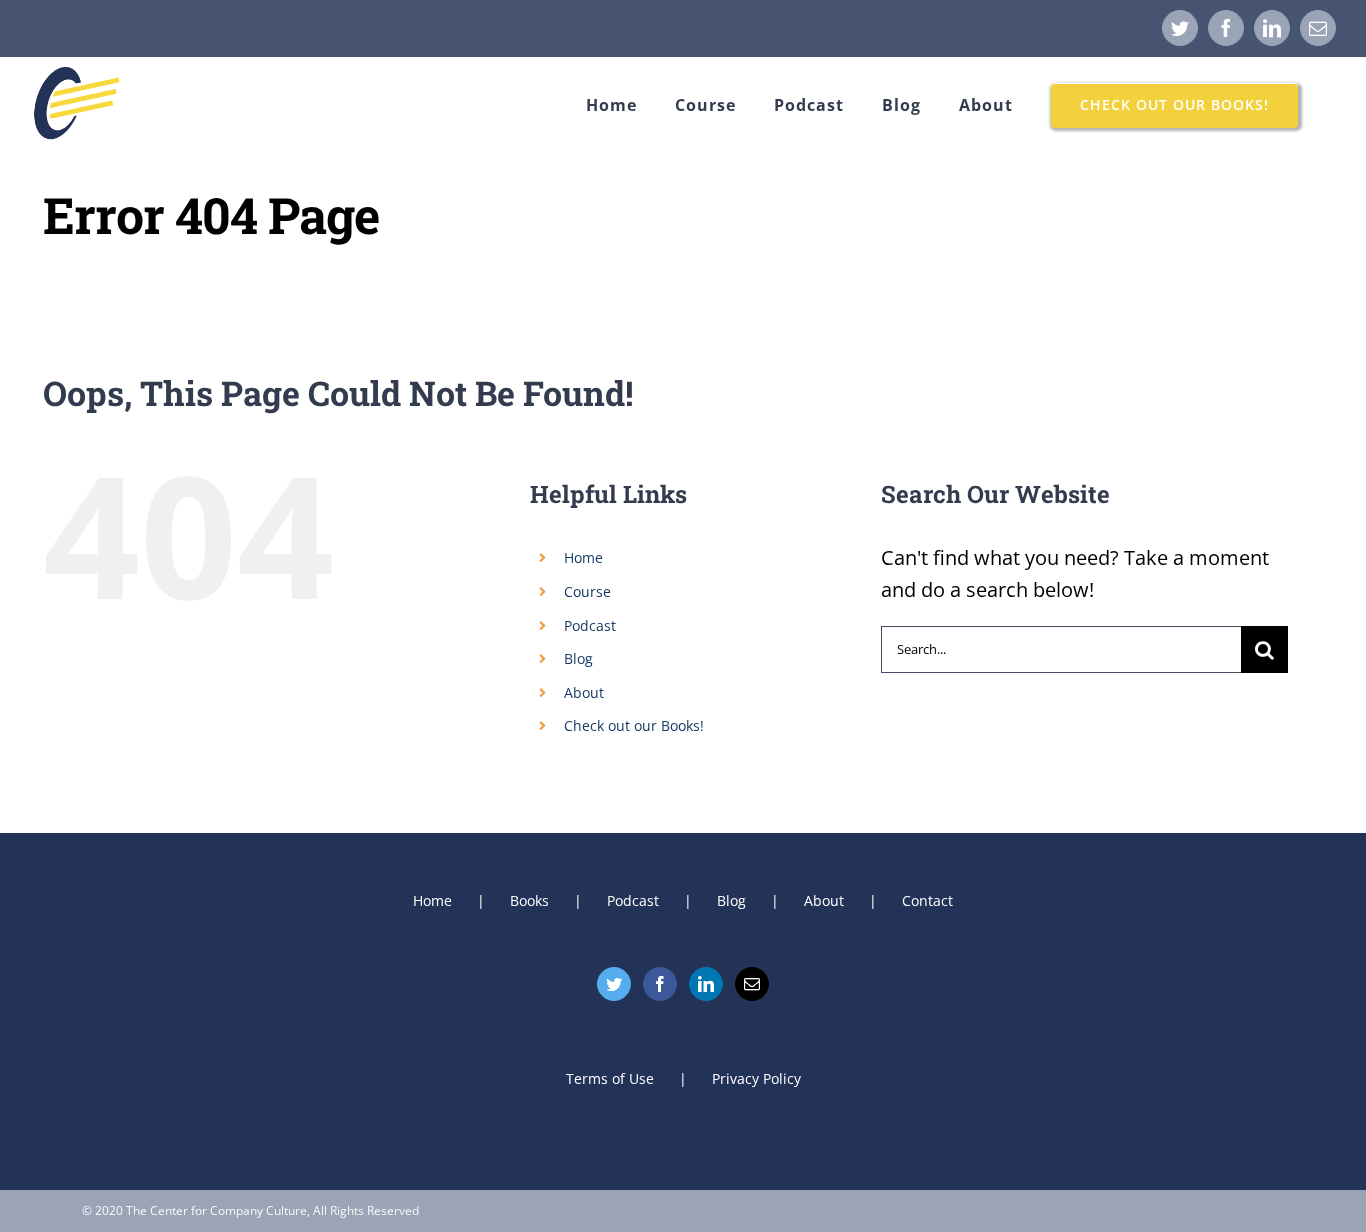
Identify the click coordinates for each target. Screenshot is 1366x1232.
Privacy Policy (756, 1078)
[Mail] (752, 984)
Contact (927, 900)
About (584, 692)
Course (587, 591)
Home (583, 557)
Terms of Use (610, 1078)
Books (529, 900)
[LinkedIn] (706, 984)
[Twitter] (614, 984)
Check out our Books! (634, 725)
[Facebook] (660, 984)
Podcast (590, 625)
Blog (578, 658)
